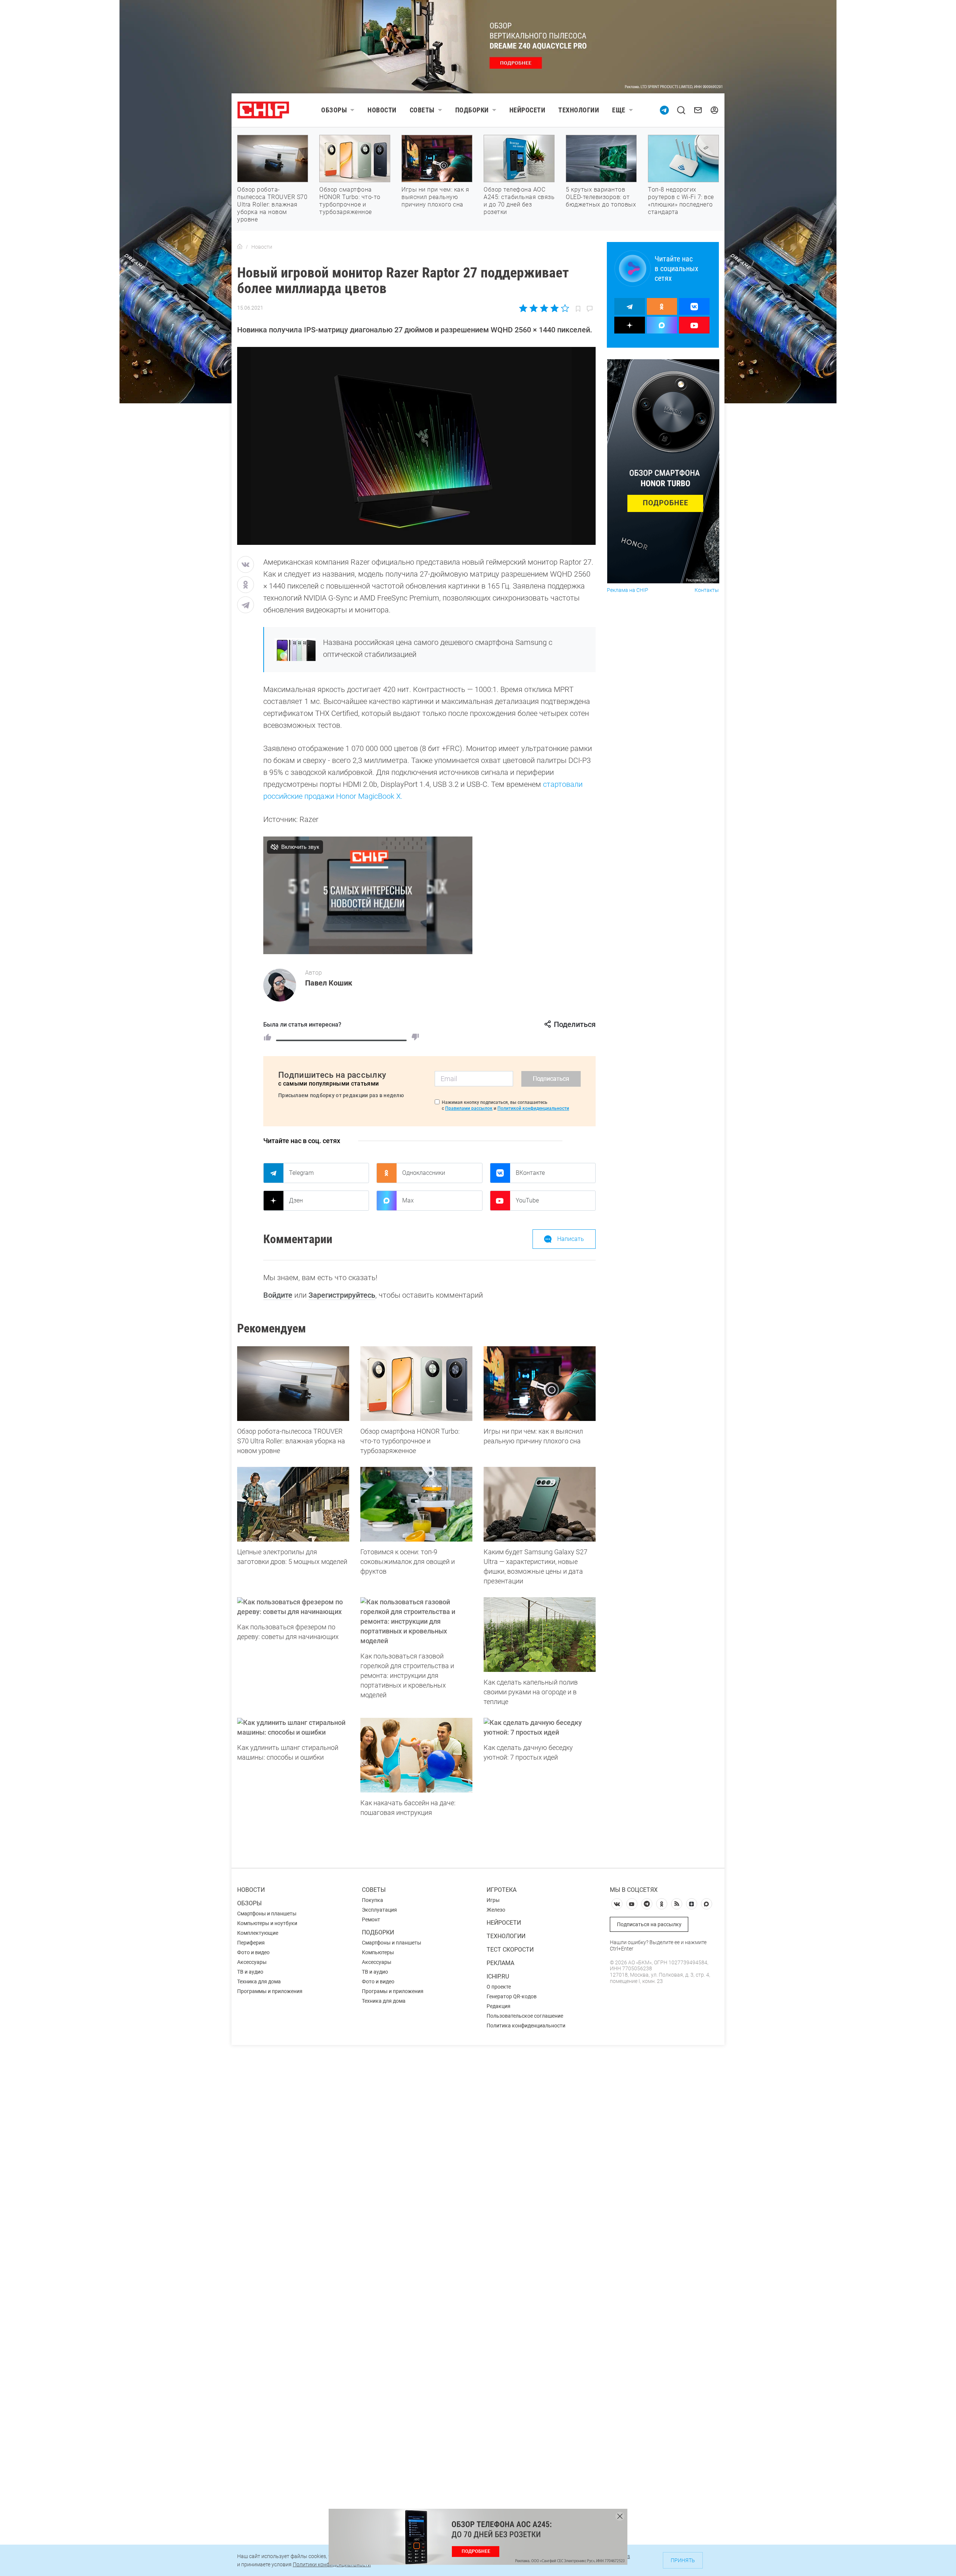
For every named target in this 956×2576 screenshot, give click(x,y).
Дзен (296, 1200)
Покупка (373, 1900)
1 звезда (524, 308)
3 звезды (544, 308)
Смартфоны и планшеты (267, 1914)
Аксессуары (252, 1962)
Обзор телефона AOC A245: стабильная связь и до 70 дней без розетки (519, 201)
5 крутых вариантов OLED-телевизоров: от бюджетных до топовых (601, 197)
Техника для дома (259, 1981)
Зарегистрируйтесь (342, 1295)
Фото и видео (253, 1952)
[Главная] (240, 247)
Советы (422, 110)
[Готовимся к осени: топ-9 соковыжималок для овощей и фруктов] (416, 1504)
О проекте (499, 1987)
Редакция (499, 2006)
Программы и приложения (270, 1991)
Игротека (502, 1890)
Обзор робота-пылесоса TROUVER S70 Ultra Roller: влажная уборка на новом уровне (272, 204)
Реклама (500, 1963)
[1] (267, 1037)
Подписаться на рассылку (649, 1924)
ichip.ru (498, 1976)
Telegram (301, 1173)
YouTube (527, 1200)
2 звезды (534, 308)
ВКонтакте (530, 1173)
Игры (493, 1900)
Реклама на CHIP (628, 590)
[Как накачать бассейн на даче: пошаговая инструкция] (416, 1755)
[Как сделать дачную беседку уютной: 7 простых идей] (540, 1728)
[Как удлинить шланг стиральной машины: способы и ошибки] (293, 1728)
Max (408, 1200)
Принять (683, 2560)
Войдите (278, 1295)
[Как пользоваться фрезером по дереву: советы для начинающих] (293, 1607)
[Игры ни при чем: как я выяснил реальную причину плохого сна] (540, 1384)
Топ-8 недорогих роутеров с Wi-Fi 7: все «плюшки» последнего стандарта (681, 201)
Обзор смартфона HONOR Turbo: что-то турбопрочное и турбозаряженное (350, 201)
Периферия (251, 1943)
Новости (382, 110)
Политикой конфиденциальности (533, 1108)
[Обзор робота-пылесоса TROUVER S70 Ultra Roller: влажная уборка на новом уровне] (293, 1384)
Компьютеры (378, 1952)
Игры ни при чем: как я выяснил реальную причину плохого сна (435, 197)
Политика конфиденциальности (526, 2026)
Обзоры (334, 110)
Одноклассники (424, 1173)
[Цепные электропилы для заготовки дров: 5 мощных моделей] (293, 1504)
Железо (496, 1910)
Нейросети (527, 110)
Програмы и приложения (393, 1991)
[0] (415, 1037)
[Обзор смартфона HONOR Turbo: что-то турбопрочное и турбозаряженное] (416, 1384)
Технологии (579, 110)
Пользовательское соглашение (525, 2016)
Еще (619, 110)
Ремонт (371, 1919)
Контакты (707, 590)
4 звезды (554, 308)
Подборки (472, 110)
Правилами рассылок (469, 1108)
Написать (571, 1239)
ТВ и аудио (250, 1972)
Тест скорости (510, 1950)
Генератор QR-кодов (512, 1996)
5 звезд (564, 308)
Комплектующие (258, 1933)
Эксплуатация (379, 1910)
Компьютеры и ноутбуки (267, 1923)
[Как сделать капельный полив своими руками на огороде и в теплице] (540, 1635)
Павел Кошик (329, 983)
